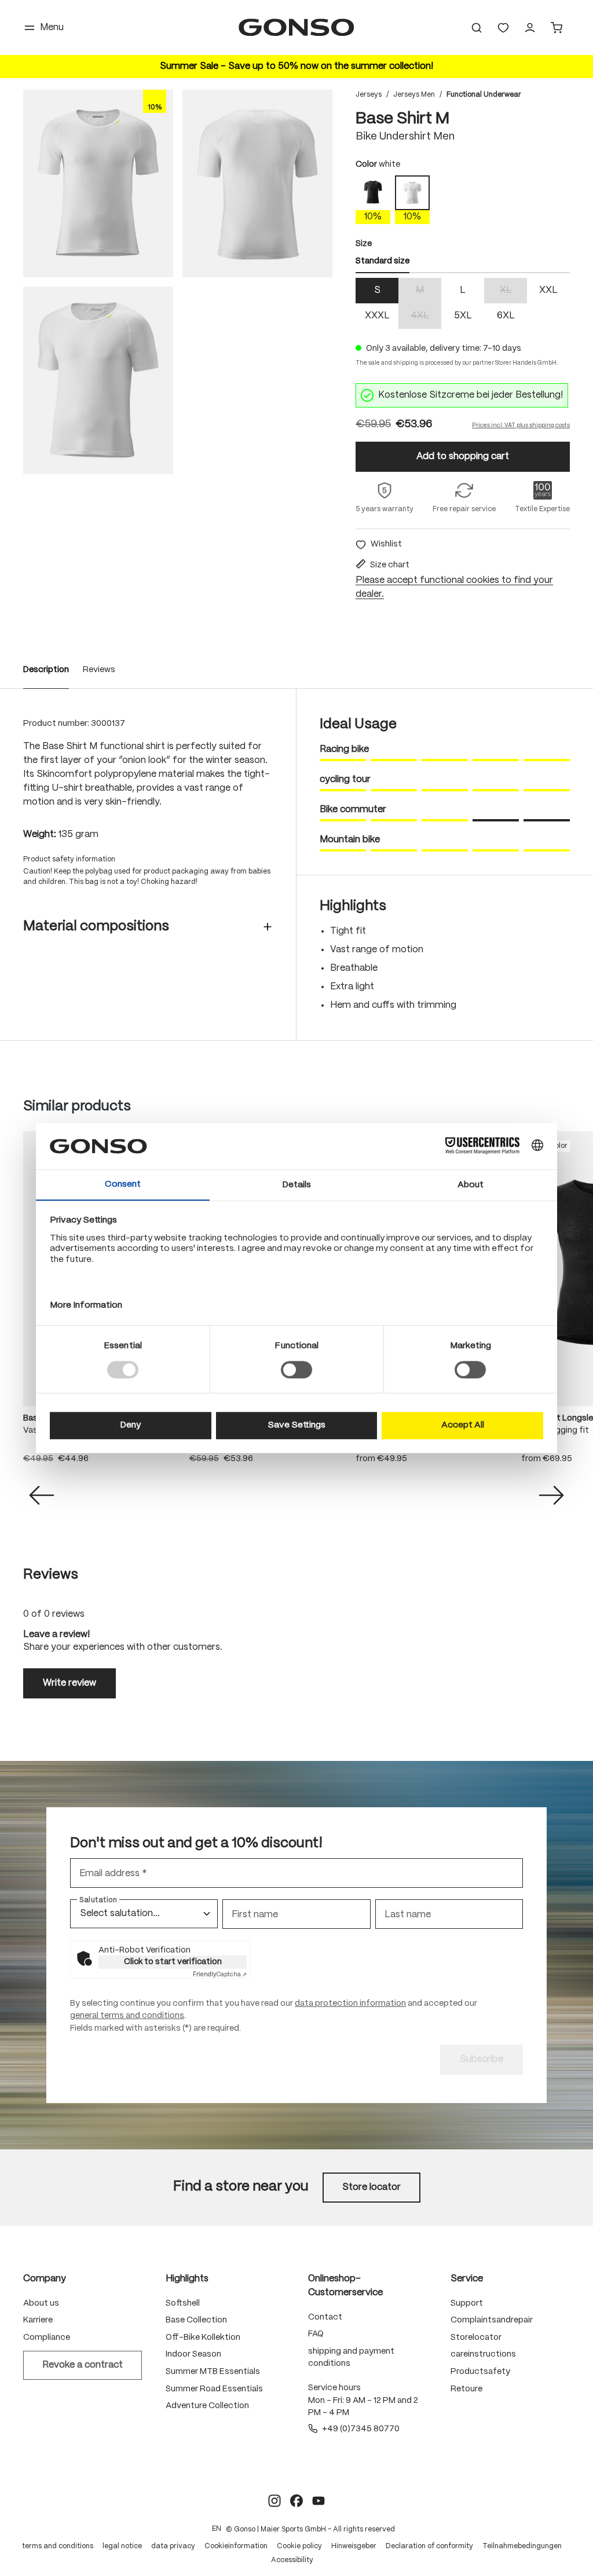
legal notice (122, 2546)
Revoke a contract (83, 2365)
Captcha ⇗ (220, 1975)
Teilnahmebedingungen (522, 2546)
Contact (325, 2317)
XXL (548, 290)
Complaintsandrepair (492, 2320)
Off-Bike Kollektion (203, 2338)
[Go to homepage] (296, 27)
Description (46, 670)
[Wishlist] (503, 28)
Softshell (183, 2303)
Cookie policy (299, 2546)
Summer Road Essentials (214, 2389)
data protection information (350, 2003)
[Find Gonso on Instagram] (274, 2501)
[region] (178, 282)
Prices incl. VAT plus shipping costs (521, 425)
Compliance (47, 2338)
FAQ (316, 2334)
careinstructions (483, 2354)
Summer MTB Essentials (213, 2372)
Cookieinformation (236, 2546)
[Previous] (42, 1495)
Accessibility (292, 2560)
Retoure (466, 2389)
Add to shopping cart (463, 456)
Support (467, 2303)
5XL (463, 316)
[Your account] (530, 28)
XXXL (377, 316)
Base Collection (196, 2320)
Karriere (38, 2320)
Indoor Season (193, 2354)
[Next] (551, 1495)
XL (513, 291)
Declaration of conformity (429, 2546)
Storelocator (476, 2338)
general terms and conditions (127, 2016)
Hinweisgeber (354, 2546)
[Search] (477, 28)
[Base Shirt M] (98, 184)
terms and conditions (58, 2546)
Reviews (99, 670)
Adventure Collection (207, 2406)
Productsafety (480, 2372)
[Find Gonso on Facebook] (296, 2501)
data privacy (173, 2546)
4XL (426, 317)
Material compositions (96, 926)
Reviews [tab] (51, 1575)
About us (41, 2303)
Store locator (371, 2187)
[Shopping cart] (557, 28)
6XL (506, 316)
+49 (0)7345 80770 (361, 2429)
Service (467, 2279)
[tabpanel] (463, 303)
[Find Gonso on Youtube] (319, 2501)
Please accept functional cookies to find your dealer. (454, 587)
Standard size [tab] (382, 261)
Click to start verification (173, 1962)
